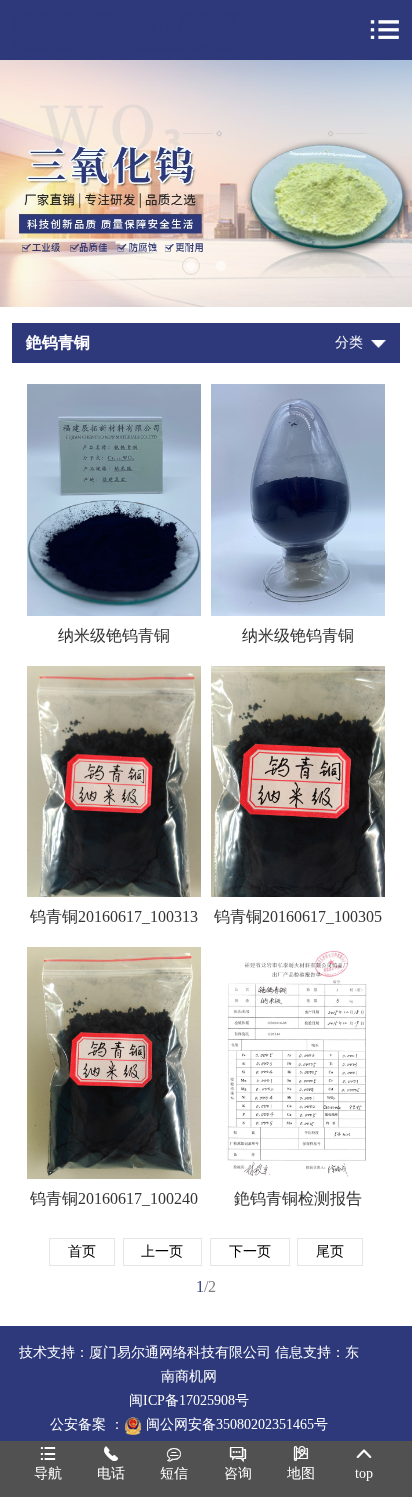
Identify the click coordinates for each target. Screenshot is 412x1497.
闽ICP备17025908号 (189, 1400)
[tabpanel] (206, 183)
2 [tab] (221, 266)
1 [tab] (191, 266)
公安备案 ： (87, 1424)
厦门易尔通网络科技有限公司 (180, 1352)
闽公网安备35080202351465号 (237, 1424)
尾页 (330, 1251)
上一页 (162, 1251)
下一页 (250, 1251)
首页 (82, 1251)
